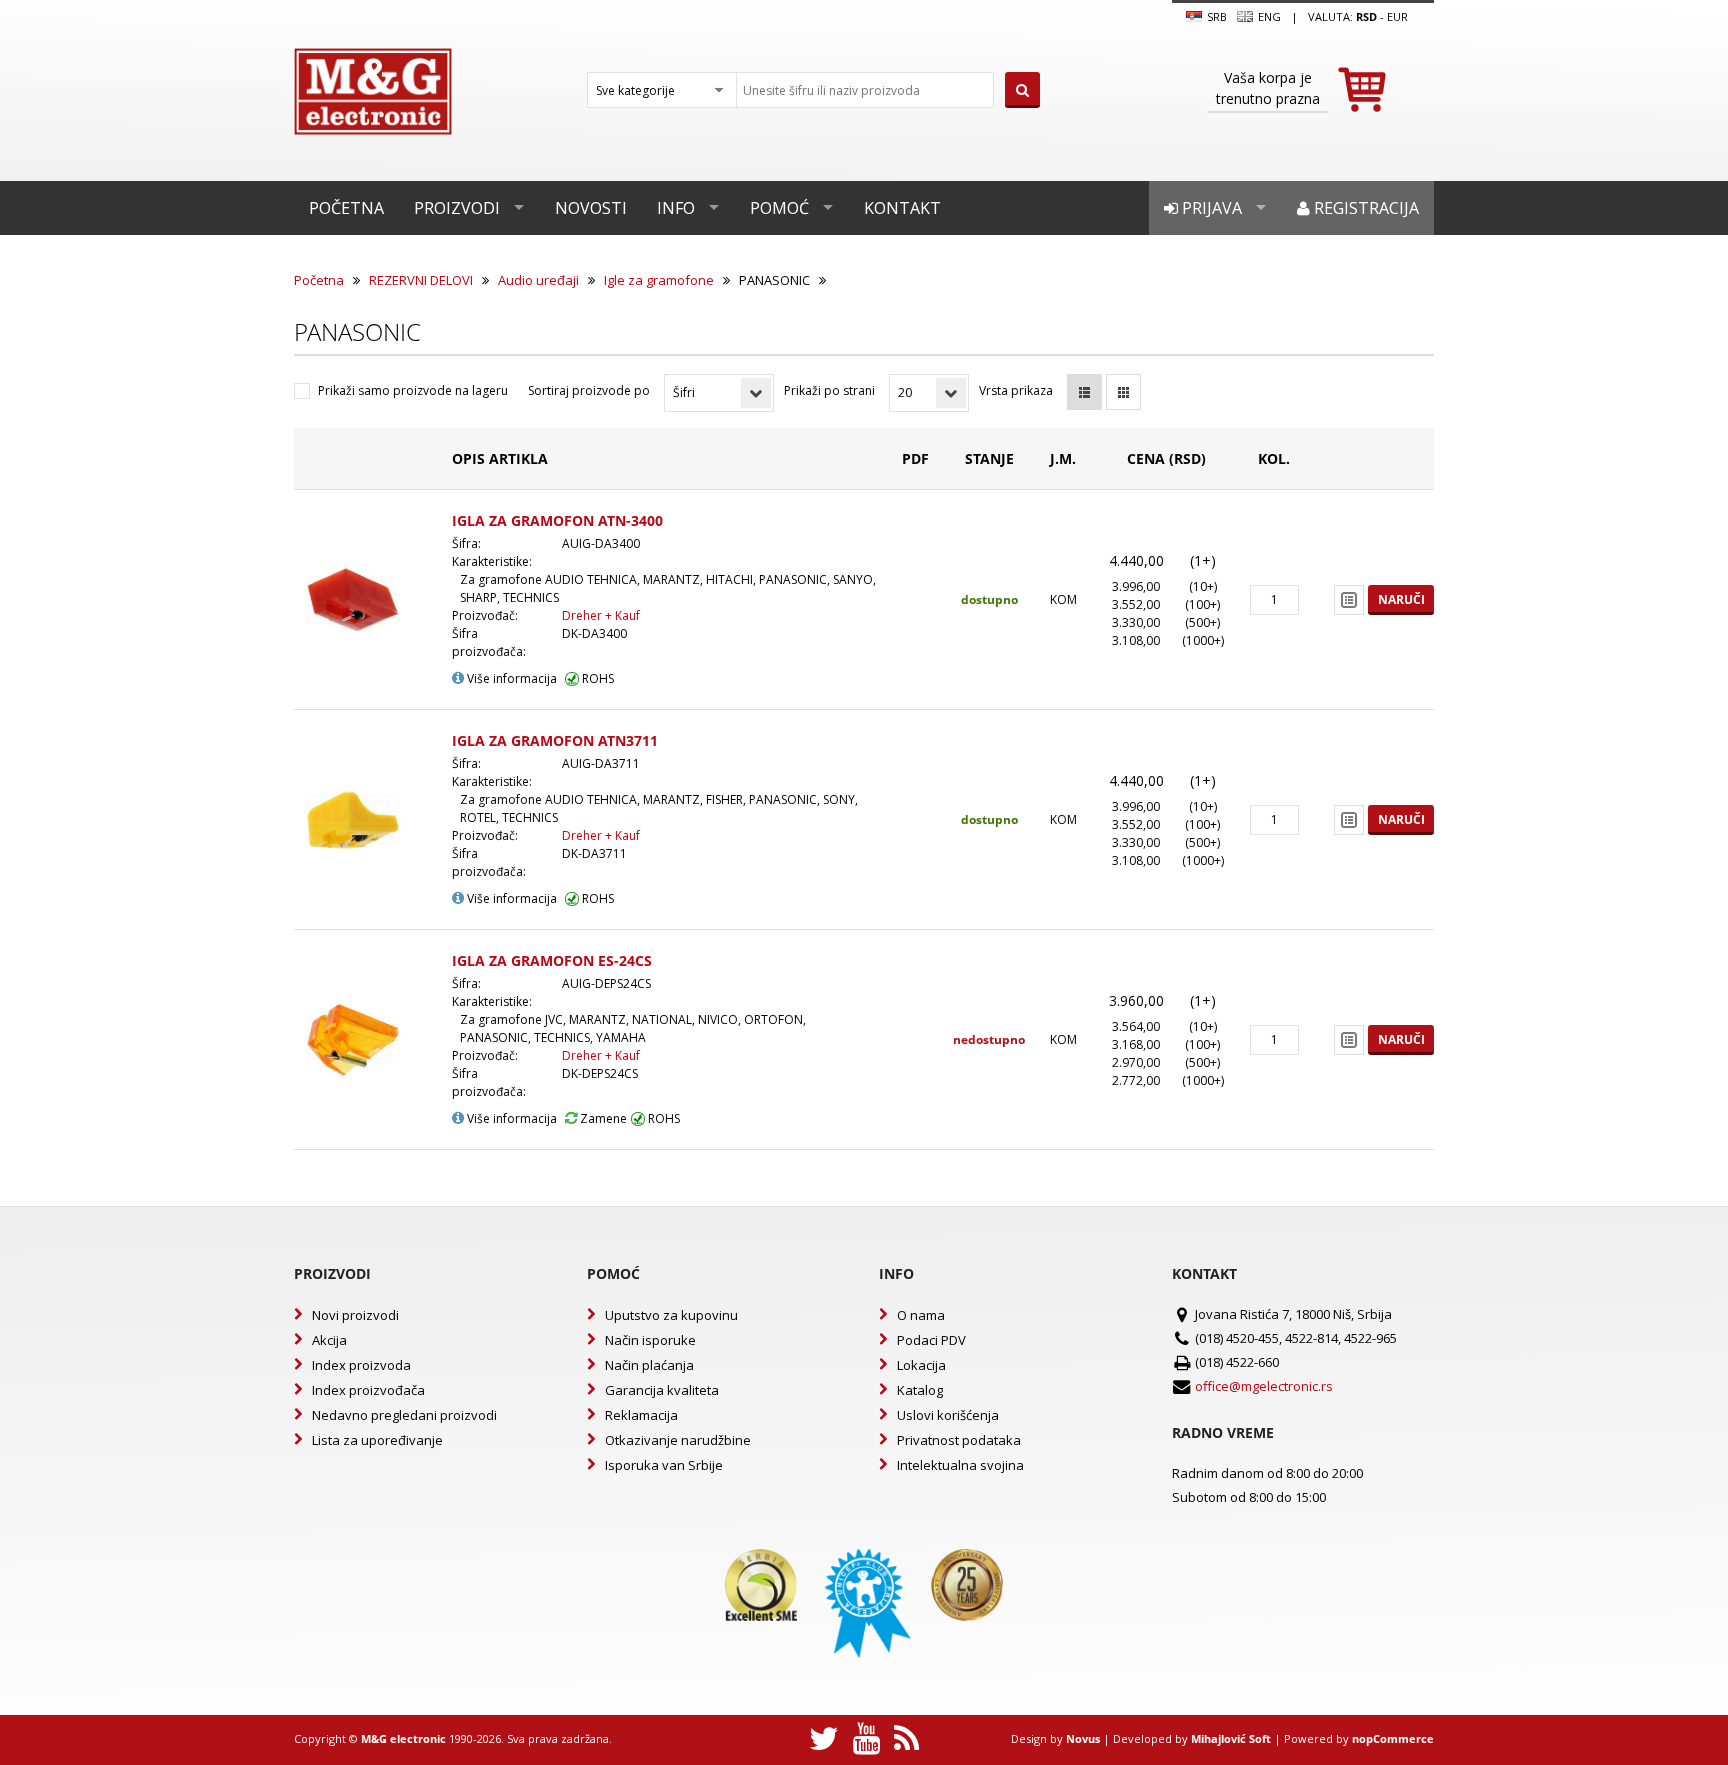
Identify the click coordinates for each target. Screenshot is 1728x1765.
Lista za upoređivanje (377, 1440)
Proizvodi (457, 208)
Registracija (1364, 208)
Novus (1083, 1738)
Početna (346, 208)
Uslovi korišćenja (948, 1415)
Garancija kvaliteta (662, 1390)
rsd (1366, 16)
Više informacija (510, 678)
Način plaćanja (649, 1365)
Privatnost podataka (959, 1440)
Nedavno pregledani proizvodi (404, 1415)
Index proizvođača (368, 1390)
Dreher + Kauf (601, 615)
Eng (1268, 16)
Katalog (920, 1390)
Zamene (602, 1118)
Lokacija (921, 1365)
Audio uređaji (538, 280)
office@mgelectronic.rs (1264, 1386)
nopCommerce (1393, 1738)
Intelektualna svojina (960, 1465)
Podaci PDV (931, 1340)
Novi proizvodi (355, 1315)
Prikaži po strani (829, 390)
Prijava (1210, 208)
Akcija (329, 1340)
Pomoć (779, 208)
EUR (1397, 16)
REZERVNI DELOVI (421, 280)
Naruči (1401, 599)
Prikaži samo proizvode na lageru (413, 390)
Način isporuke (650, 1340)
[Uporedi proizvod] (1349, 600)
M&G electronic (403, 1738)
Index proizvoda (361, 1365)
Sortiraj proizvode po (589, 390)
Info (676, 208)
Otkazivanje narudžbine (678, 1440)
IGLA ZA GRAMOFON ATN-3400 (557, 520)
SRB (1215, 16)
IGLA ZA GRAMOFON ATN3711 (555, 740)
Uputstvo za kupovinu (671, 1315)
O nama (921, 1315)
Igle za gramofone (659, 280)
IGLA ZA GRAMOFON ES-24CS (552, 960)
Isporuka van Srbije (664, 1465)
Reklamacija (641, 1415)
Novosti (591, 208)
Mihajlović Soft (1231, 1738)
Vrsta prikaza (1016, 390)
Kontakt (902, 208)
